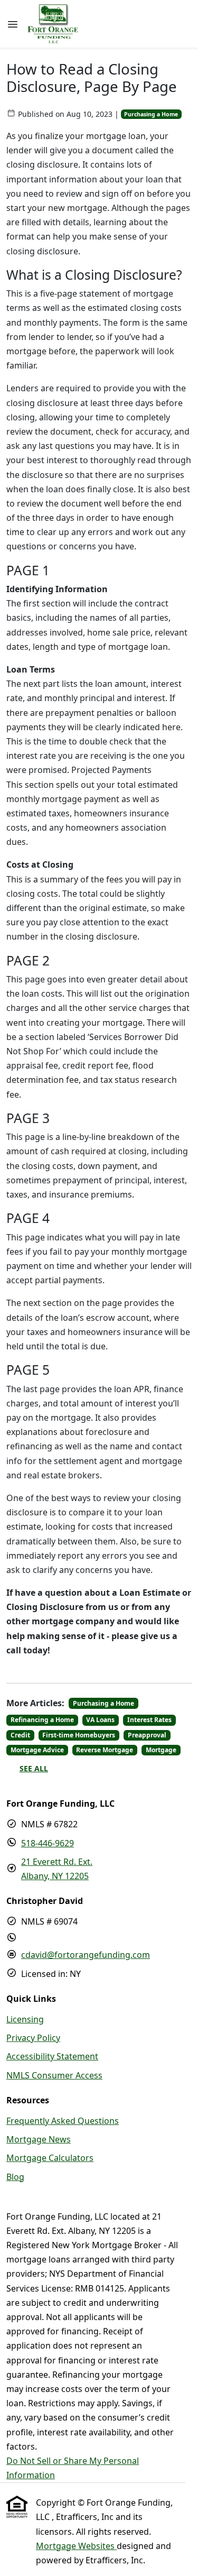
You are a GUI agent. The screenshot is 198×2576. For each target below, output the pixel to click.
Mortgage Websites (76, 2546)
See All (34, 1768)
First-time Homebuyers (79, 1735)
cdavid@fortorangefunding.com (86, 1955)
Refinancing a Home (42, 1720)
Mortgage (161, 1750)
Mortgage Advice (37, 1750)
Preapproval (147, 1735)
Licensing (25, 2019)
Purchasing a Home (151, 114)
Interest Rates (149, 1720)
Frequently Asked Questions (63, 2121)
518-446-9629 (48, 1843)
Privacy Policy (33, 2038)
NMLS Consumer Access (54, 2075)
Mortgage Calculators (50, 2158)
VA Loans (100, 1720)
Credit (20, 1735)
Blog (15, 2177)
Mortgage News (39, 2139)
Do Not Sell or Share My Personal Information (73, 2468)
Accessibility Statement (52, 2056)
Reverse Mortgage (105, 1750)
